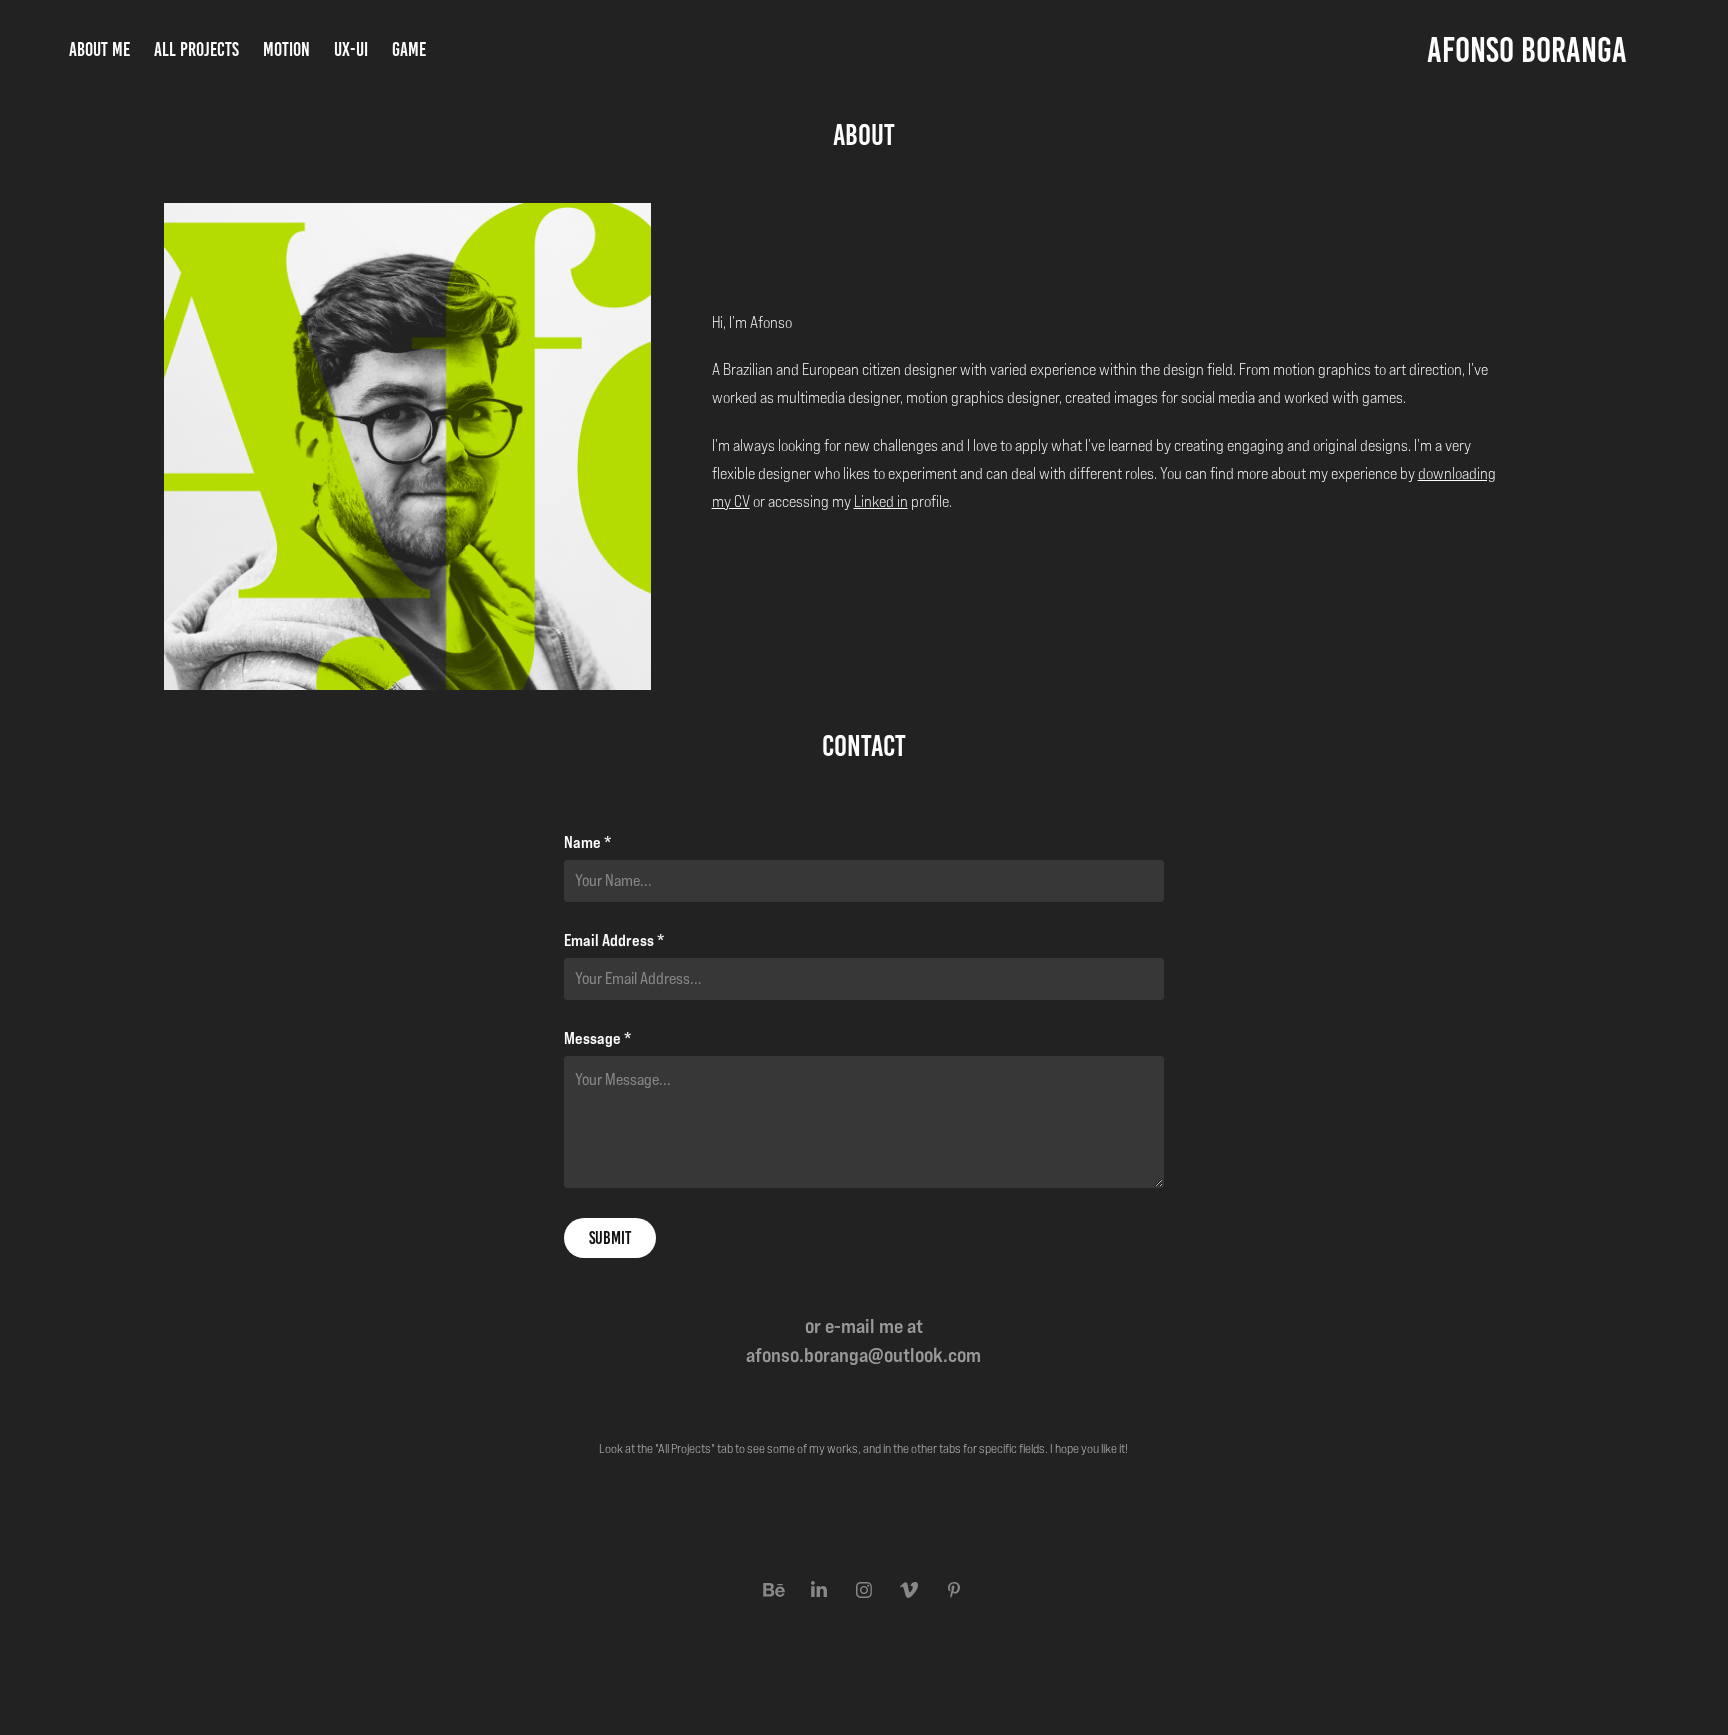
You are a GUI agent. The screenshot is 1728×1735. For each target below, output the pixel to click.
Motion (286, 49)
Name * (587, 842)
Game (409, 49)
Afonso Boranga (1527, 50)
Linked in (881, 501)
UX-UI (351, 49)
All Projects (196, 49)
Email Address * (614, 940)
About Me (99, 49)
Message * (597, 1038)
